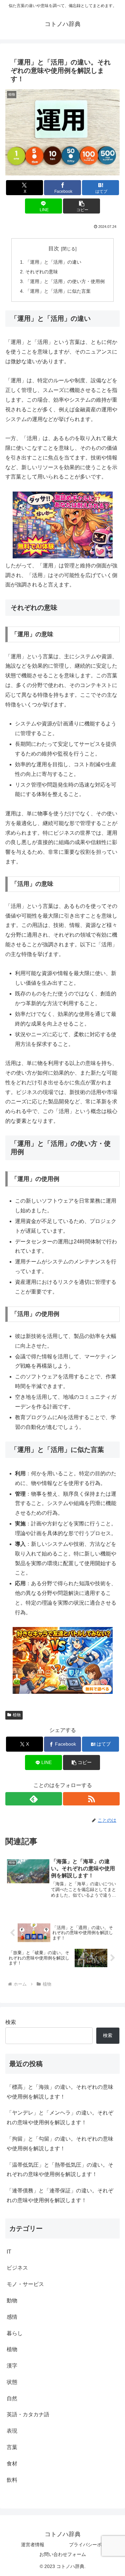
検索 (11, 2022)
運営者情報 (33, 2545)
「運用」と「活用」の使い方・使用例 (65, 281)
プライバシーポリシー (92, 2545)
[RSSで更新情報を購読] (91, 1799)
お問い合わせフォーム (63, 2554)
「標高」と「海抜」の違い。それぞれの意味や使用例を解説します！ (60, 2092)
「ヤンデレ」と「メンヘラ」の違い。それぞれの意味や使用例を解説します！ (60, 2118)
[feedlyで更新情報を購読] (34, 1799)
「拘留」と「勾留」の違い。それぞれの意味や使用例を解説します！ (60, 2144)
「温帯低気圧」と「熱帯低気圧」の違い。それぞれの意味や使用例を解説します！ (60, 2170)
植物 (17, 1715)
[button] (81, 206)
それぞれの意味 (42, 272)
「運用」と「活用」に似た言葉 (58, 291)
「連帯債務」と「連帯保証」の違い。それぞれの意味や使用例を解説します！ (60, 2195)
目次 (54, 248)
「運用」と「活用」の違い (53, 262)
